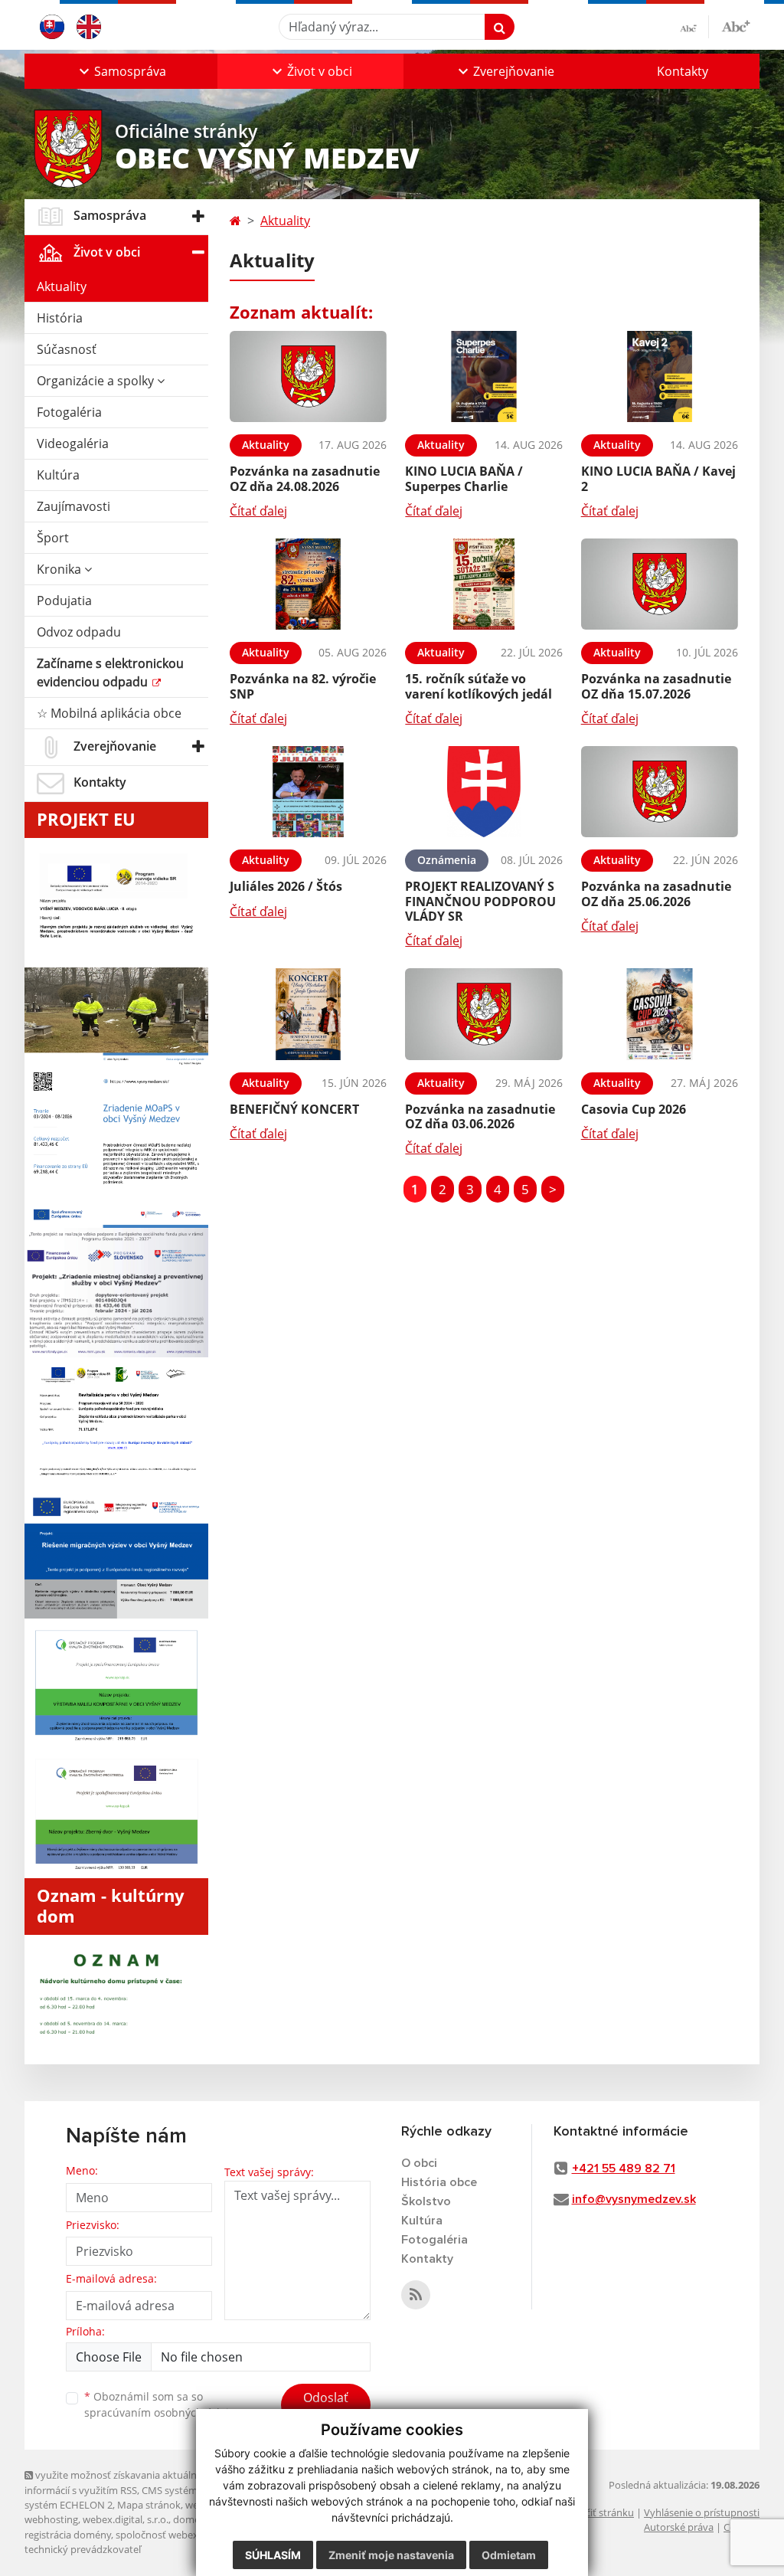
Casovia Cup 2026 (634, 1109)
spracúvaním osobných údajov (162, 2412)
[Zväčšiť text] (736, 25)
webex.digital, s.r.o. (126, 2519)
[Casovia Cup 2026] (660, 1014)
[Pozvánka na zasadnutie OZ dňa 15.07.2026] (660, 584)
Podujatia (64, 601)
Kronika (60, 569)
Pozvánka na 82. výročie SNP (303, 686)
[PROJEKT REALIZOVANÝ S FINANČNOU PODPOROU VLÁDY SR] (483, 792)
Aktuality (62, 286)
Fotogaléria (69, 412)
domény (192, 2519)
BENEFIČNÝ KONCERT (294, 1109)
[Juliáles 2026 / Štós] (308, 792)
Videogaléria (73, 444)
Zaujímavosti (73, 506)
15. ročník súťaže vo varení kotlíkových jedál (479, 686)
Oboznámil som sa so (162, 2404)
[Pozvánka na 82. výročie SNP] (308, 584)
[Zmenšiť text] (694, 27)
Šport (53, 538)
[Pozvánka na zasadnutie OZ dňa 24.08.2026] (308, 377)
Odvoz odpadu (79, 632)
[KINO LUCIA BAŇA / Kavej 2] (660, 377)
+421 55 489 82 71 (624, 2168)
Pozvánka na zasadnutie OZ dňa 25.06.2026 (656, 894)
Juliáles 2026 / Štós (286, 886)
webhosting (51, 2519)
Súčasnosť (67, 349)
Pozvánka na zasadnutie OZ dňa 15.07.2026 (656, 686)
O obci (419, 2163)
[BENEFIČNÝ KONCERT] (308, 1014)
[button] (121, 71)
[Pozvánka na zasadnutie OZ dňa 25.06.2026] (660, 792)
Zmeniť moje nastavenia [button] (391, 2555)
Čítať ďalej (258, 511)
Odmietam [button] (509, 2555)
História (60, 318)
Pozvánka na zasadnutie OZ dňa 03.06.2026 (480, 1116)
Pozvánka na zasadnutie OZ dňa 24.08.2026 (305, 478)
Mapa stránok (149, 2505)
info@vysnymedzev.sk (634, 2199)
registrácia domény (68, 2535)
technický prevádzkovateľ (83, 2549)
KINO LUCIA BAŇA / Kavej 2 (658, 478)
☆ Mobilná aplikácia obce (109, 713)
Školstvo (426, 2201)
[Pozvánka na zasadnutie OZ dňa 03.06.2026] (483, 1014)
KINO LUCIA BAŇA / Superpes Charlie (464, 478)
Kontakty (683, 71)
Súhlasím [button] (273, 2555)
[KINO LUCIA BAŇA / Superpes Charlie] (483, 377)
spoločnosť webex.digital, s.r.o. (185, 2535)
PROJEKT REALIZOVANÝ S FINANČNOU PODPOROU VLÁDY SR (480, 901)
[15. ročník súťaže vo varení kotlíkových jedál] (483, 584)
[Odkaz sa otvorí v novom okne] (416, 2295)
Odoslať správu (326, 2407)
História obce (439, 2182)
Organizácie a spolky (97, 381)
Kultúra (58, 475)
